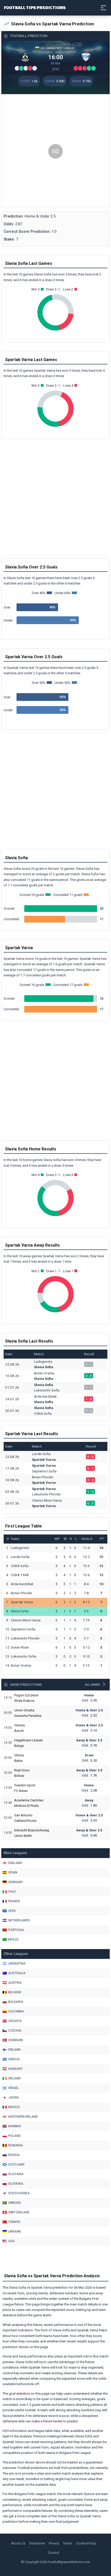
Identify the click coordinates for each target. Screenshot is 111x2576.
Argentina (17, 1964)
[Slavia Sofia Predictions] (25, 57)
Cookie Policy (86, 2543)
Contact (54, 2553)
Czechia (15, 2031)
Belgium (15, 1992)
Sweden (14, 2203)
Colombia (16, 2011)
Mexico (14, 2107)
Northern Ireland (23, 2117)
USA (11, 2241)
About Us (18, 2543)
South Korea (19, 2193)
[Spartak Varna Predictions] (86, 57)
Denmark (16, 2040)
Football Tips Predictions (35, 7)
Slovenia (16, 2184)
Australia (17, 1973)
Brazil (14, 1940)
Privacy (54, 2543)
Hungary (15, 2069)
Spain (13, 1873)
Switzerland (19, 2212)
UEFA (12, 1911)
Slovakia (16, 2174)
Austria (15, 1983)
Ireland (15, 2078)
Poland (14, 2136)
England (15, 1863)
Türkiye (14, 2222)
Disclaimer (37, 2543)
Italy (12, 1892)
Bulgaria (16, 2002)
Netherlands (19, 1920)
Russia (14, 2155)
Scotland (16, 2165)
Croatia (15, 2021)
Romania (15, 2145)
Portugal (16, 1930)
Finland (14, 2050)
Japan (13, 2098)
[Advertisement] (55, 151)
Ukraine (15, 2231)
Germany (16, 1882)
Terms (68, 2543)
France (14, 1901)
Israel (14, 2088)
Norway (15, 2126)
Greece (14, 2059)
